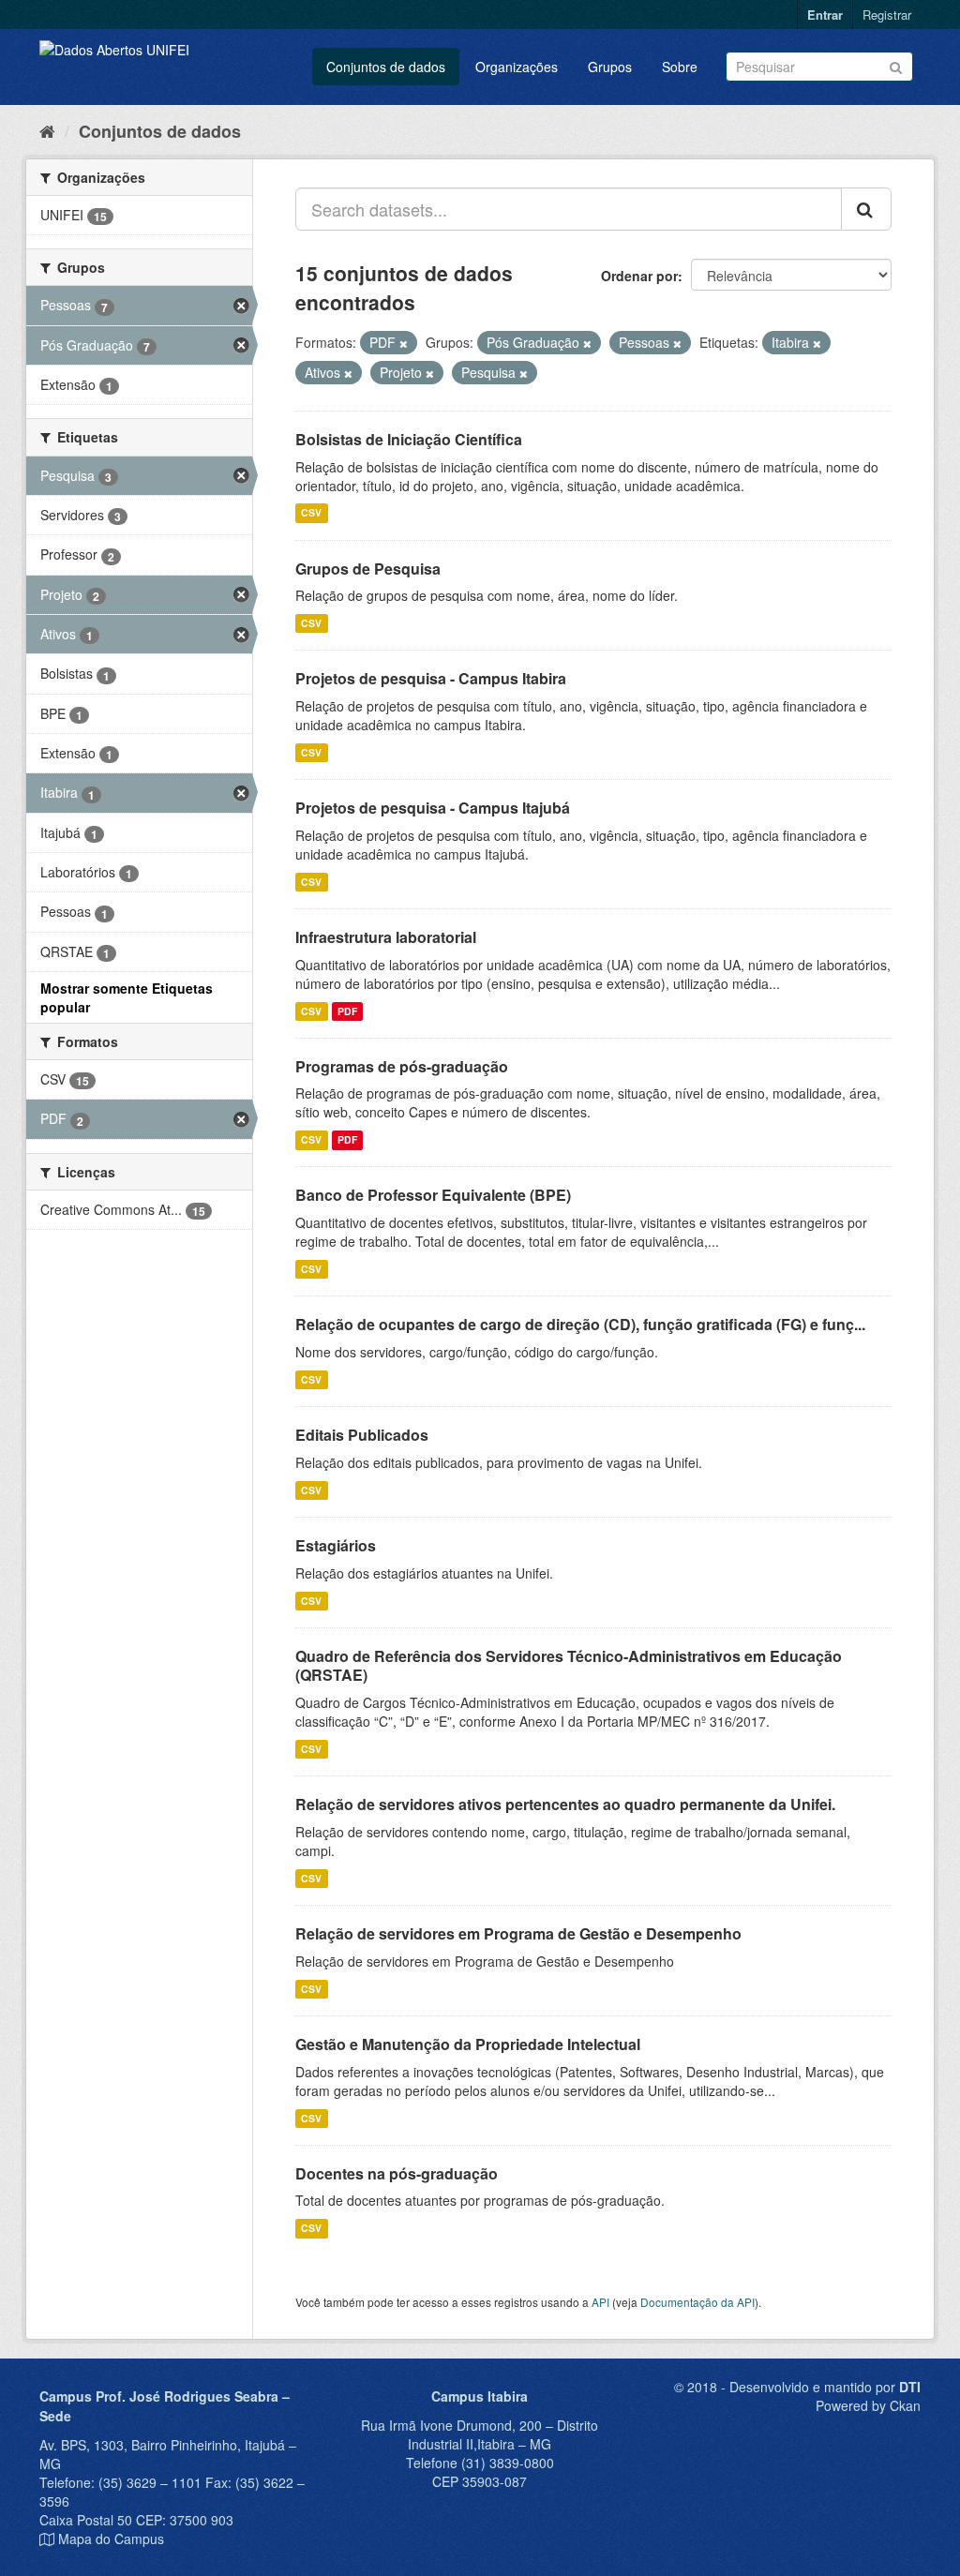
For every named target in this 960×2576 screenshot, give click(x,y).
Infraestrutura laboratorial (386, 937)
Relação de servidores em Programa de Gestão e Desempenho (518, 1933)
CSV (311, 513)
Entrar (825, 15)
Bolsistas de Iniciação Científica (409, 439)
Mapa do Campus (111, 2539)
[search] (866, 209)
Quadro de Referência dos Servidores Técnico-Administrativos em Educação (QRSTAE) (569, 1666)
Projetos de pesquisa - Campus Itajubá (433, 808)
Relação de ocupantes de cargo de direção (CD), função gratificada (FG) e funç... (580, 1324)
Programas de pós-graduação (402, 1066)
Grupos (610, 67)
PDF (347, 1011)
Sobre (680, 67)
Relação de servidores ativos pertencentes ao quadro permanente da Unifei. (565, 1804)
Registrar (887, 15)
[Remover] (404, 343)
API (600, 2302)
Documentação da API (697, 2302)
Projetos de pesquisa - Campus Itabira (431, 678)
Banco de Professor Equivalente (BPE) (433, 1195)
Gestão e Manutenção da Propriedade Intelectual (468, 2044)
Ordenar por (639, 276)
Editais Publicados (362, 1435)
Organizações (517, 67)
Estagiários (336, 1545)
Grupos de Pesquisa (368, 569)
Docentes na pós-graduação (397, 2173)
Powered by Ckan (868, 2405)
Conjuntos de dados (386, 67)
